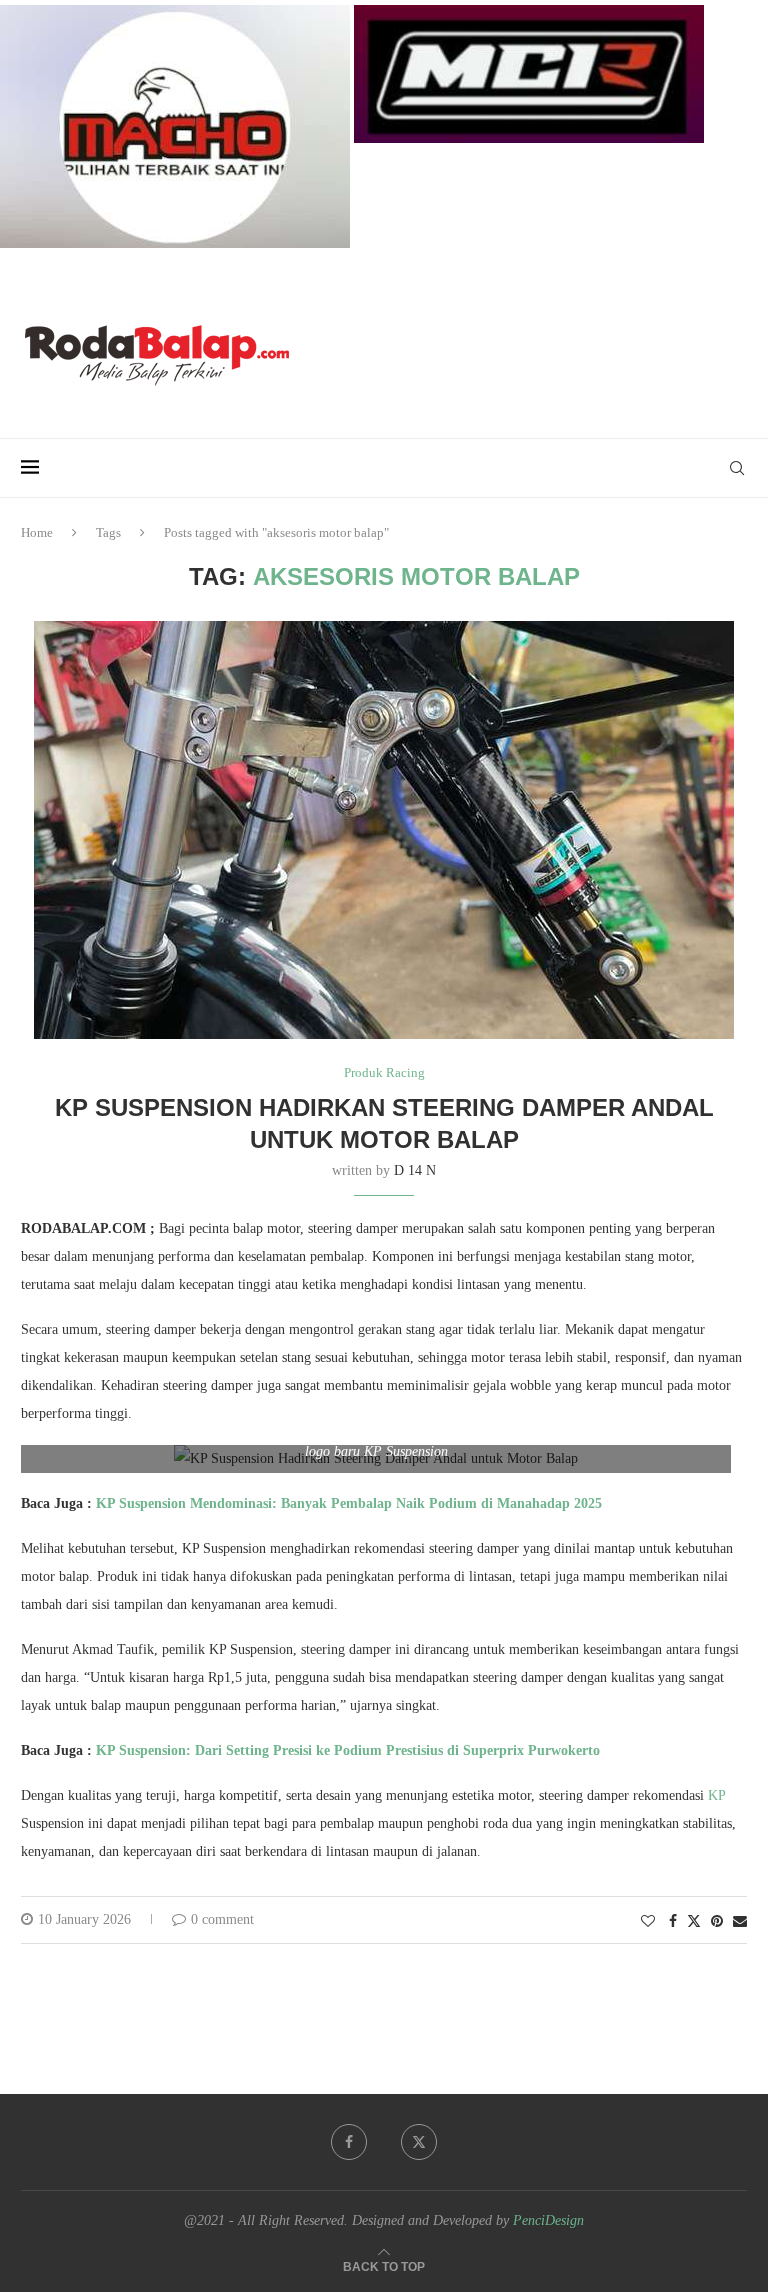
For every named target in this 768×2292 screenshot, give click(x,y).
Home (37, 532)
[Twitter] (419, 2142)
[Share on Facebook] (673, 1922)
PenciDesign (548, 2220)
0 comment (222, 1919)
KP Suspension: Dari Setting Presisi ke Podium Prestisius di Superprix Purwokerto (348, 1750)
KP (716, 1795)
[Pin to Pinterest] (717, 1922)
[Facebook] (349, 2142)
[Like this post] (648, 1922)
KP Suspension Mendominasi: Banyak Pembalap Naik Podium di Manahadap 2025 (349, 1503)
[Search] (737, 468)
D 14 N (415, 1170)
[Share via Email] (740, 1922)
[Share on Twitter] (694, 1921)
